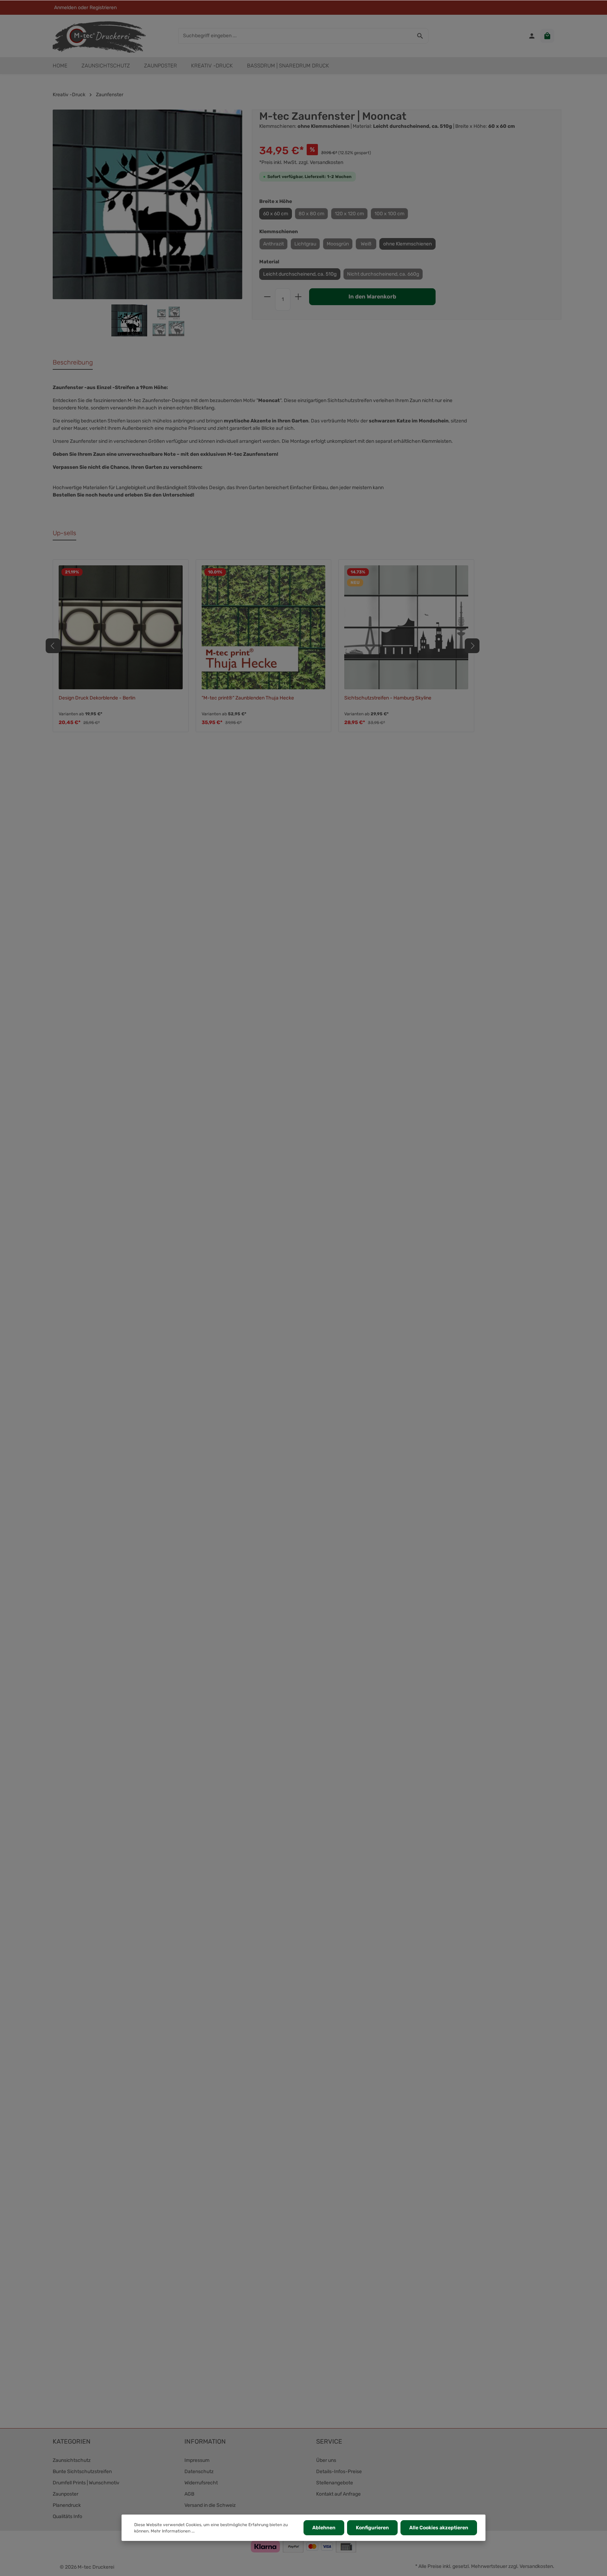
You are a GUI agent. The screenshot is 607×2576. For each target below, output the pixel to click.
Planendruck (67, 2505)
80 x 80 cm (311, 214)
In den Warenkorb (372, 297)
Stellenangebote (335, 2483)
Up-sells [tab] (64, 533)
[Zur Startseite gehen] (99, 36)
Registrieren (103, 8)
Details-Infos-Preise (339, 2472)
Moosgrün (338, 244)
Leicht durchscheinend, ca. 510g (300, 274)
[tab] (73, 363)
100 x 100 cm (389, 214)
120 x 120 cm (349, 214)
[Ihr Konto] (532, 36)
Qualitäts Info (67, 2516)
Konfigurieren (372, 2528)
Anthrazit (273, 244)
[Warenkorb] (547, 36)
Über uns (326, 2460)
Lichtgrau (305, 244)
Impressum (197, 2460)
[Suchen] (420, 36)
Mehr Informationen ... (173, 2531)
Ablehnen (324, 2528)
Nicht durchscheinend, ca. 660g (383, 274)
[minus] (267, 297)
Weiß (366, 244)
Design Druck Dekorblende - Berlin (97, 698)
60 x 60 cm (276, 214)
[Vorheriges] (53, 646)
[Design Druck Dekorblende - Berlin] (121, 627)
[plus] (298, 297)
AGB (189, 2494)
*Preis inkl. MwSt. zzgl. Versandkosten (301, 162)
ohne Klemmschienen (407, 244)
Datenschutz (199, 2472)
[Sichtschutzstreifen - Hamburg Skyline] (406, 627)
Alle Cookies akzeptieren (439, 2528)
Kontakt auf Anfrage (338, 2494)
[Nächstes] (472, 646)
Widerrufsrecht (201, 2483)
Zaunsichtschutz (72, 2460)
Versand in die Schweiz (210, 2505)
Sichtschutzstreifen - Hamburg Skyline (388, 698)
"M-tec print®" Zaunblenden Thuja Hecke (248, 698)
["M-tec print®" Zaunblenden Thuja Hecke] (264, 627)
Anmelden (65, 8)
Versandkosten (536, 2566)
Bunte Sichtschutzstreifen (82, 2472)
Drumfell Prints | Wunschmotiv (86, 2483)
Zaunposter (66, 2494)
